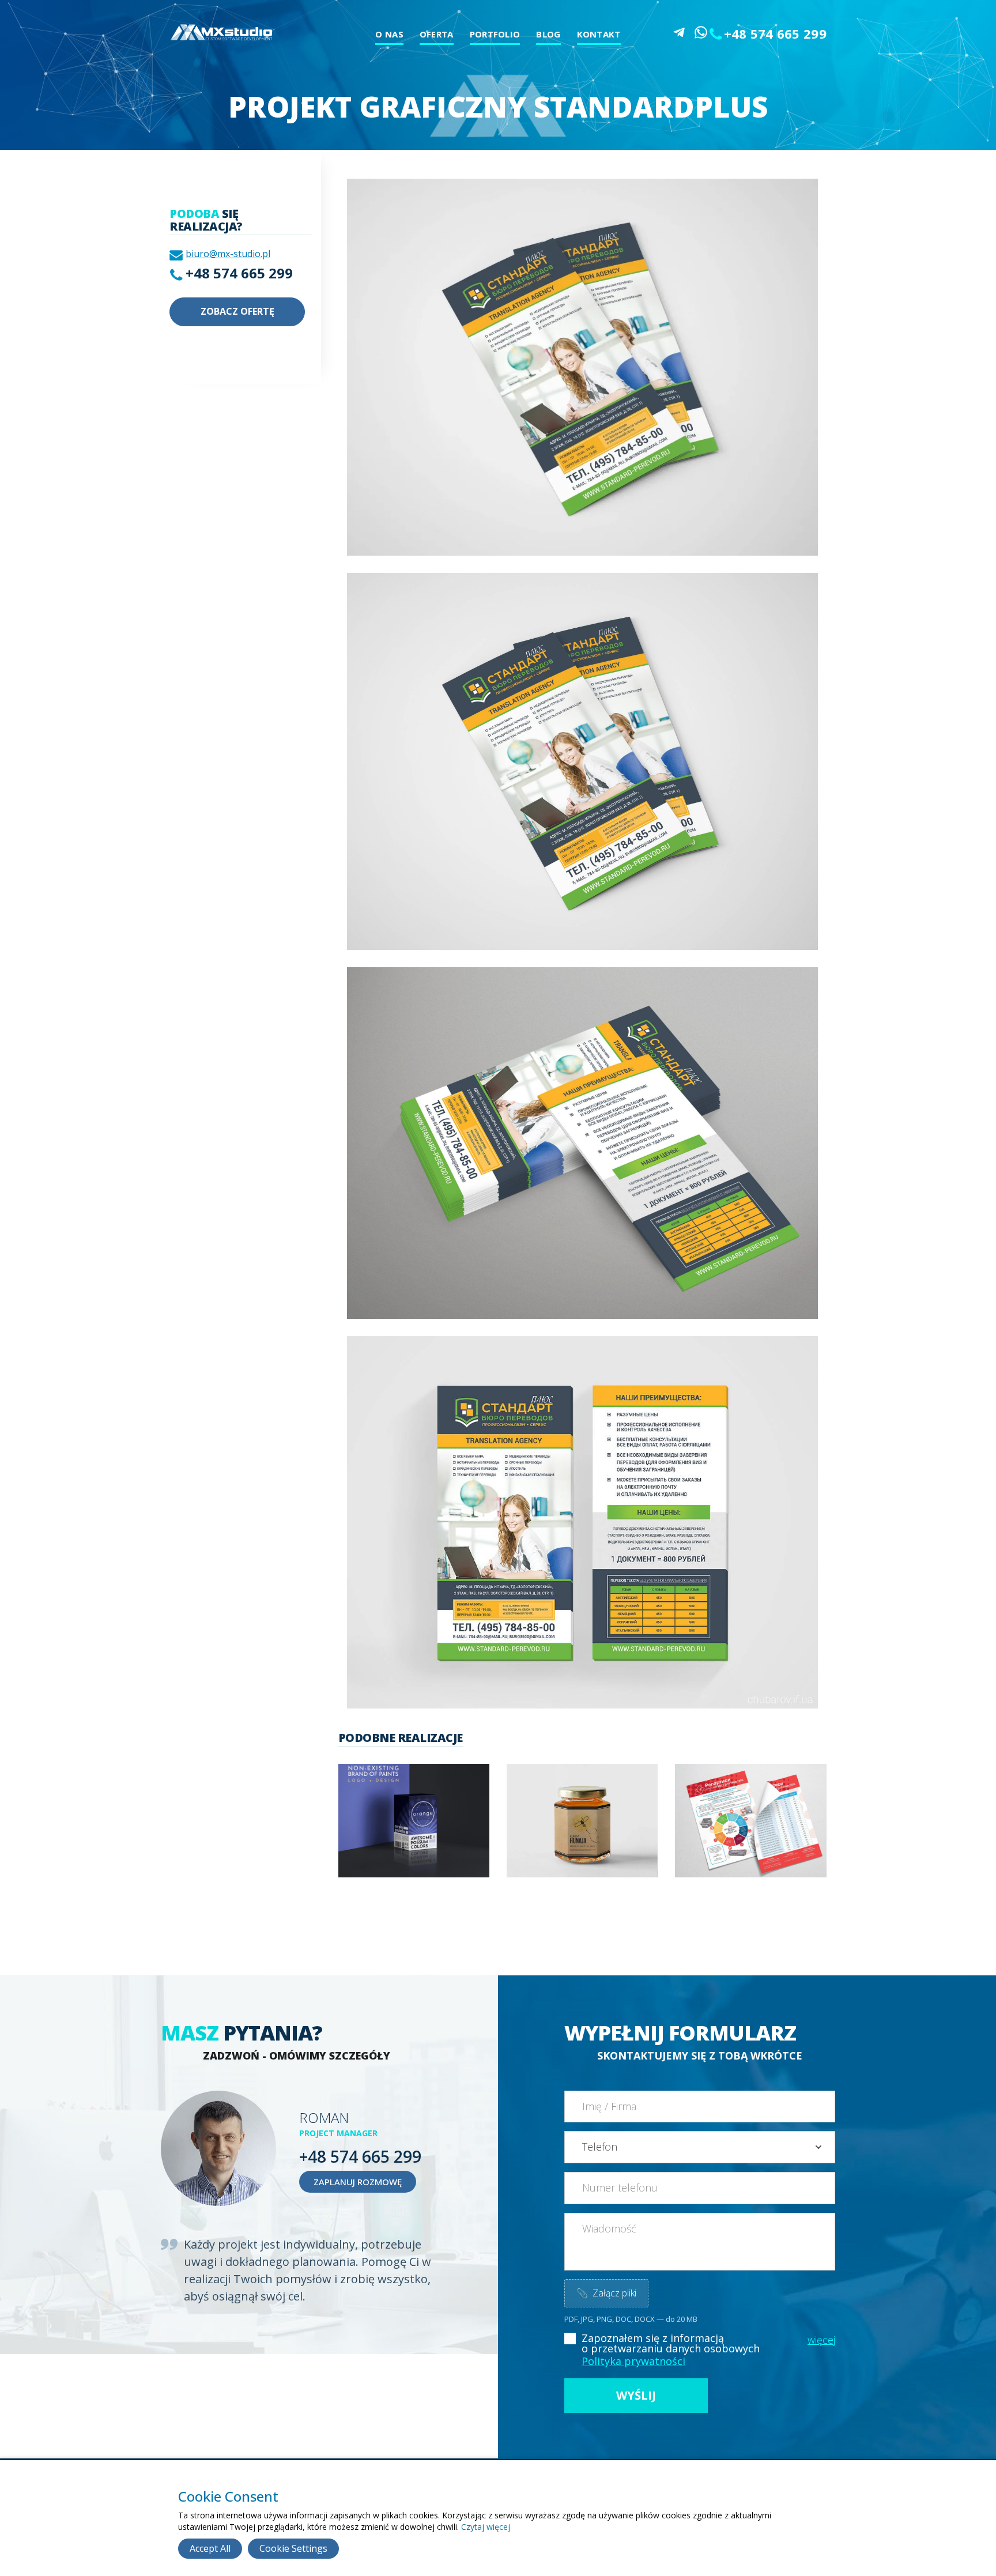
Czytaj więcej (486, 2527)
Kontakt (599, 34)
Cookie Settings (293, 2548)
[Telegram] (679, 32)
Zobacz (410, 1836)
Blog (548, 34)
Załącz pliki (606, 2293)
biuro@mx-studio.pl (228, 254)
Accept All (210, 2548)
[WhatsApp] (701, 32)
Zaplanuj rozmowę (358, 2182)
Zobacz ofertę (237, 311)
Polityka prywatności (633, 2361)
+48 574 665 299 (776, 33)
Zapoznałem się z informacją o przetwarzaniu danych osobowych (671, 2343)
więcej (821, 2340)
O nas (389, 34)
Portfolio (495, 34)
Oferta (437, 34)
